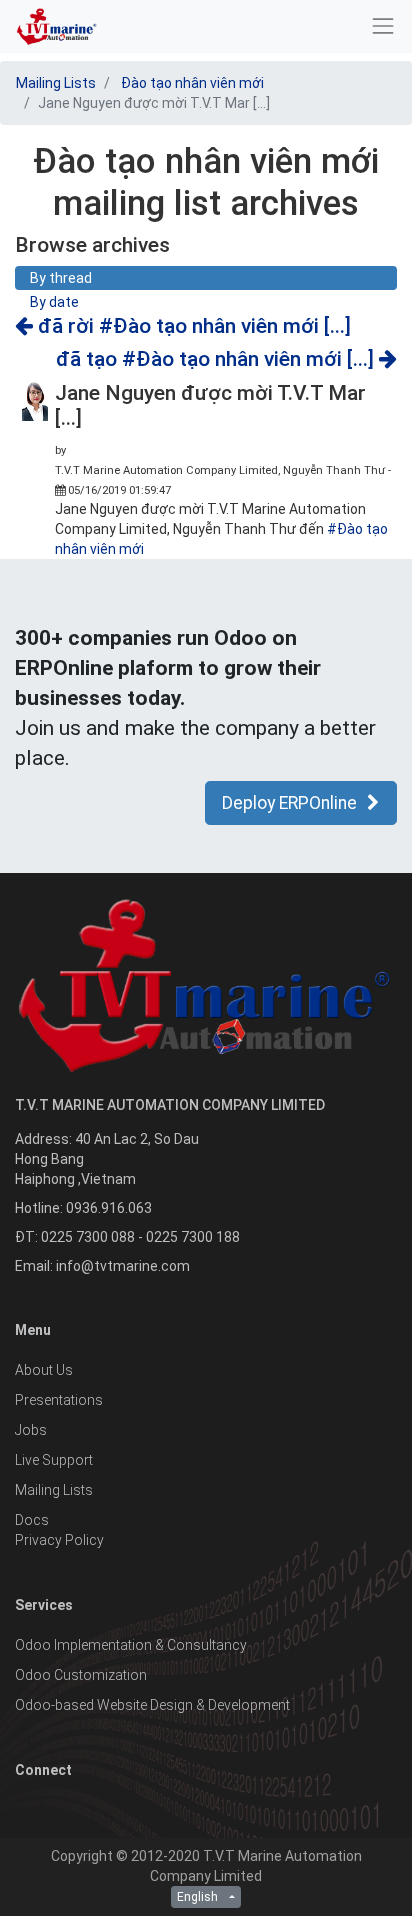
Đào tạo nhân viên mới (192, 83)
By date (54, 302)
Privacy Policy (59, 1540)
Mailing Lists (56, 83)
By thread (61, 278)
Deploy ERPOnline (289, 803)
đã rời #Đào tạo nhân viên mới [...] (192, 326)
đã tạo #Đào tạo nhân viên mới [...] (217, 359)
